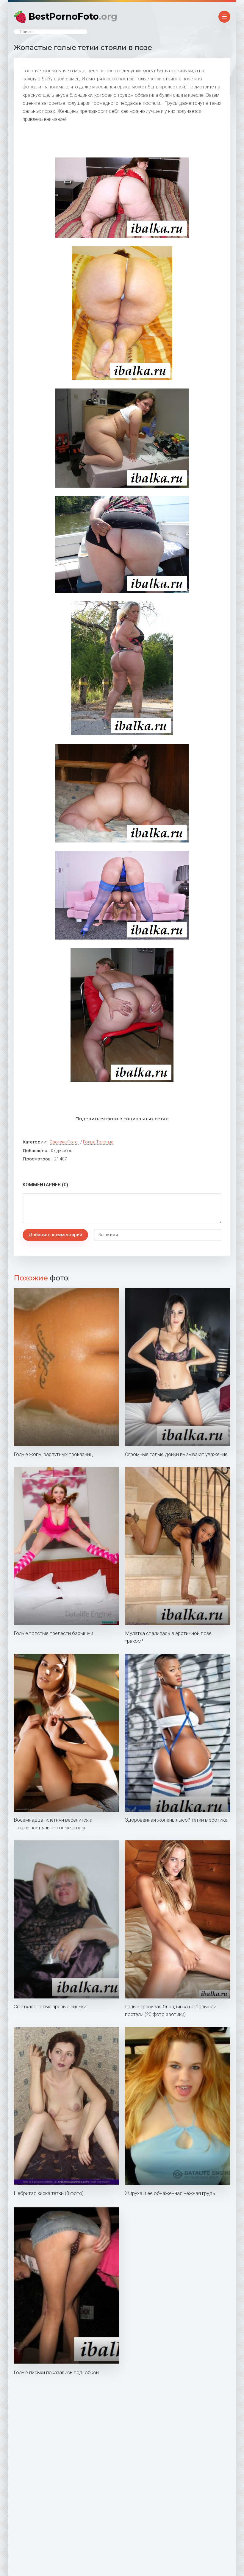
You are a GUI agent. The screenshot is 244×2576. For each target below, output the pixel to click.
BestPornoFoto (73, 17)
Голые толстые (98, 1142)
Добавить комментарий (55, 1235)
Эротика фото (64, 1142)
